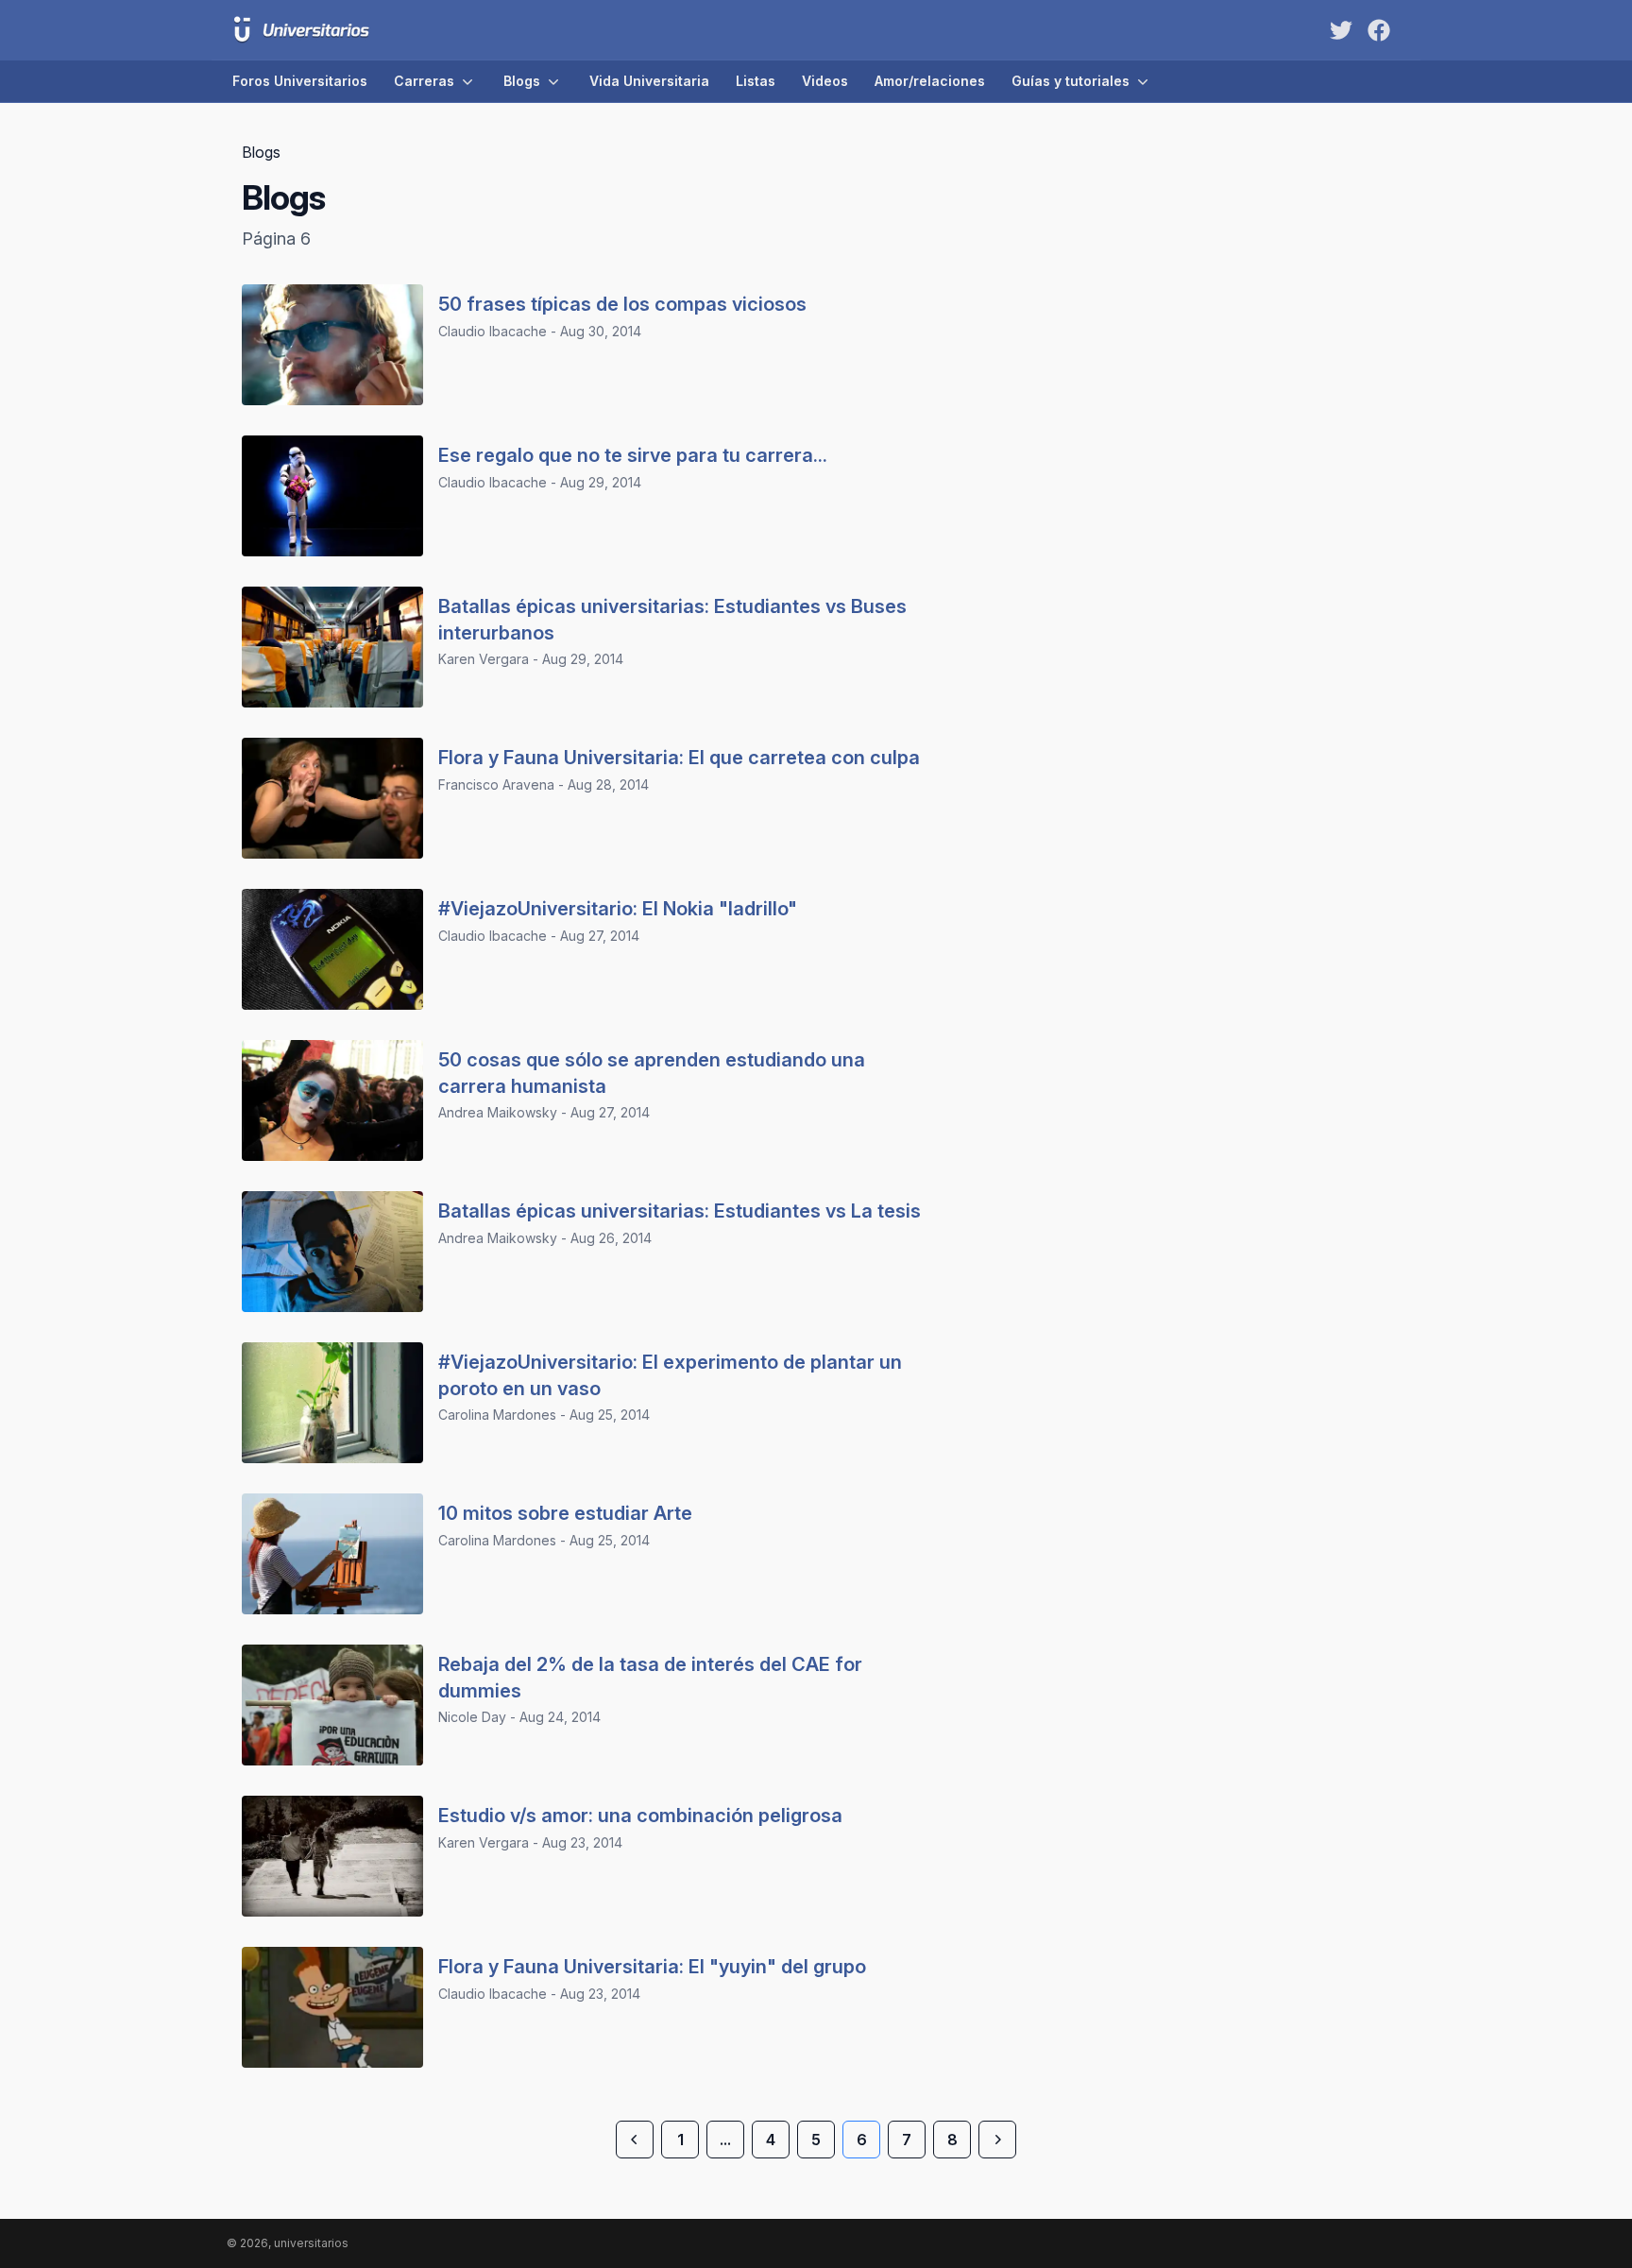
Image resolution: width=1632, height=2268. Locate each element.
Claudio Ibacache (493, 331)
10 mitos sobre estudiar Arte (565, 1513)
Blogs (522, 81)
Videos (825, 81)
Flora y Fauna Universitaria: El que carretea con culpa (679, 758)
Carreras (424, 81)
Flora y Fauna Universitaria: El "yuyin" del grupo (652, 1967)
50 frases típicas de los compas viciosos (622, 304)
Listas (756, 81)
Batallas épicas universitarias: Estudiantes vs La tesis (680, 1211)
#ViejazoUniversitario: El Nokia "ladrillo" (618, 909)
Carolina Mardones (497, 1415)
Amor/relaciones (930, 81)
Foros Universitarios (300, 81)
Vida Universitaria (649, 81)
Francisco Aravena (496, 784)
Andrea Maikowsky (498, 1112)
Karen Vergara (484, 659)
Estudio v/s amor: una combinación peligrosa (640, 1816)
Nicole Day (472, 1717)
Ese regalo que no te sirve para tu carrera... (633, 455)
